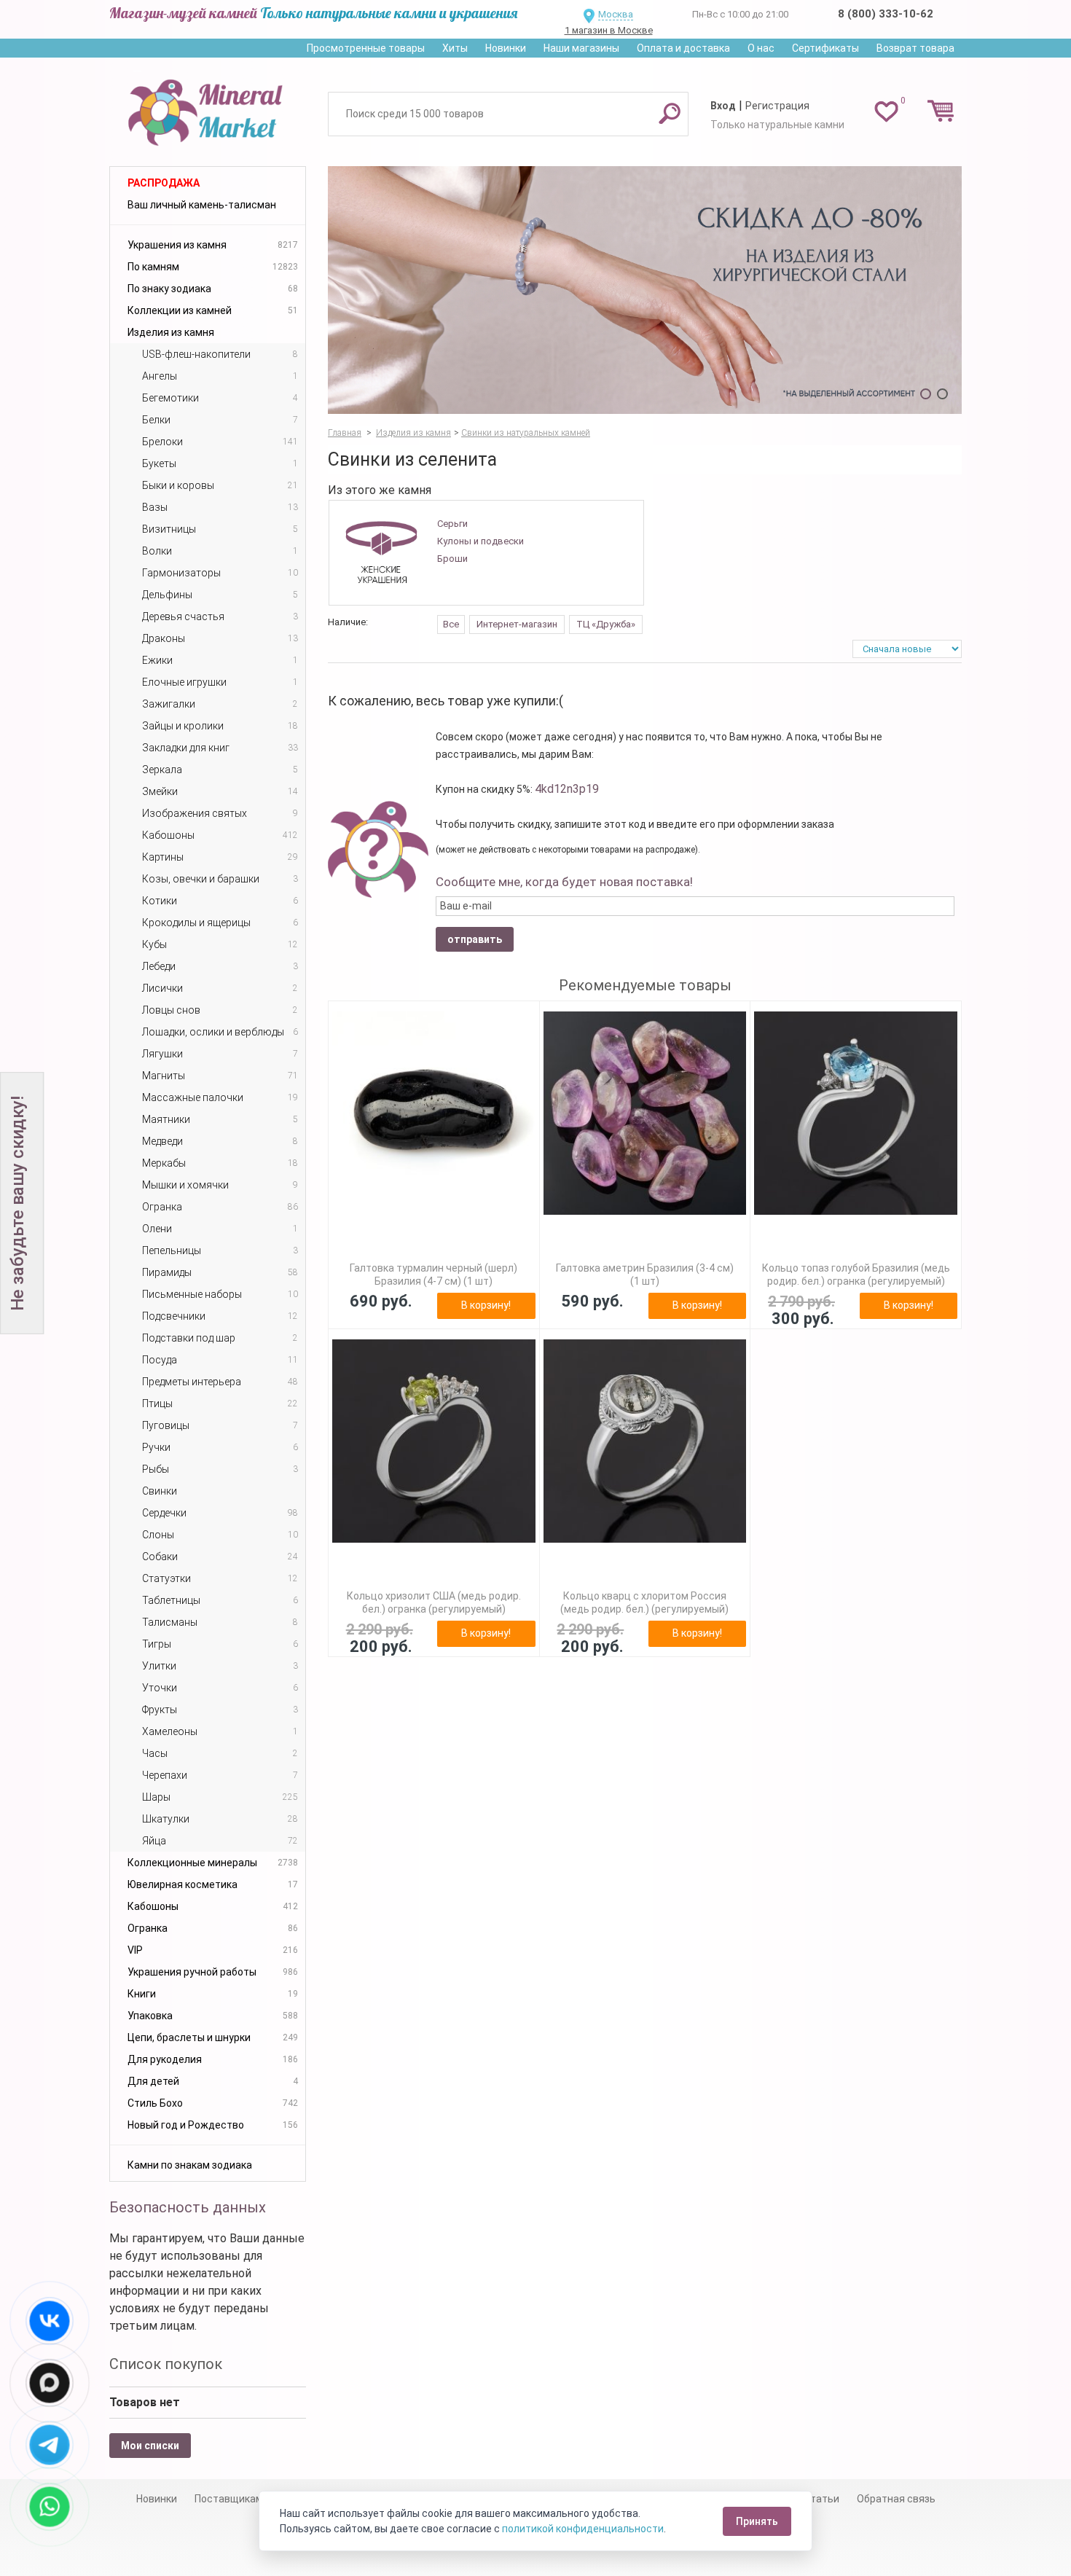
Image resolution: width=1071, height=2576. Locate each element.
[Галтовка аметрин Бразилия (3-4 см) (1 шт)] (645, 1113)
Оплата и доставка (683, 48)
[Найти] (670, 113)
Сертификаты (825, 48)
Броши (452, 559)
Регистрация (777, 106)
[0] (886, 111)
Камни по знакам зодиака (190, 2165)
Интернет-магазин (517, 624)
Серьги (452, 524)
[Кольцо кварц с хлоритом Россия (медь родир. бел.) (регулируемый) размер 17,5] (645, 1441)
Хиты (455, 48)
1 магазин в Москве (609, 30)
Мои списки (150, 2446)
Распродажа (164, 183)
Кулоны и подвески (480, 541)
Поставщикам (229, 2499)
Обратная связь (896, 2499)
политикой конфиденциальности (583, 2529)
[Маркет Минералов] (208, 109)
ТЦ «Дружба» (606, 624)
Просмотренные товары (366, 48)
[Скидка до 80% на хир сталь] (645, 290)
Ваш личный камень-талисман (202, 205)
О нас (761, 48)
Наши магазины (581, 48)
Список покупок (166, 2364)
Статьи (821, 2499)
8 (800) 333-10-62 (886, 14)
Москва (616, 14)
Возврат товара (915, 48)
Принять (757, 2521)
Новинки (506, 48)
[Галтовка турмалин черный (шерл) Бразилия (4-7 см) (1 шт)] (434, 1113)
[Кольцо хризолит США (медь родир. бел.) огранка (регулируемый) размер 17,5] (434, 1441)
